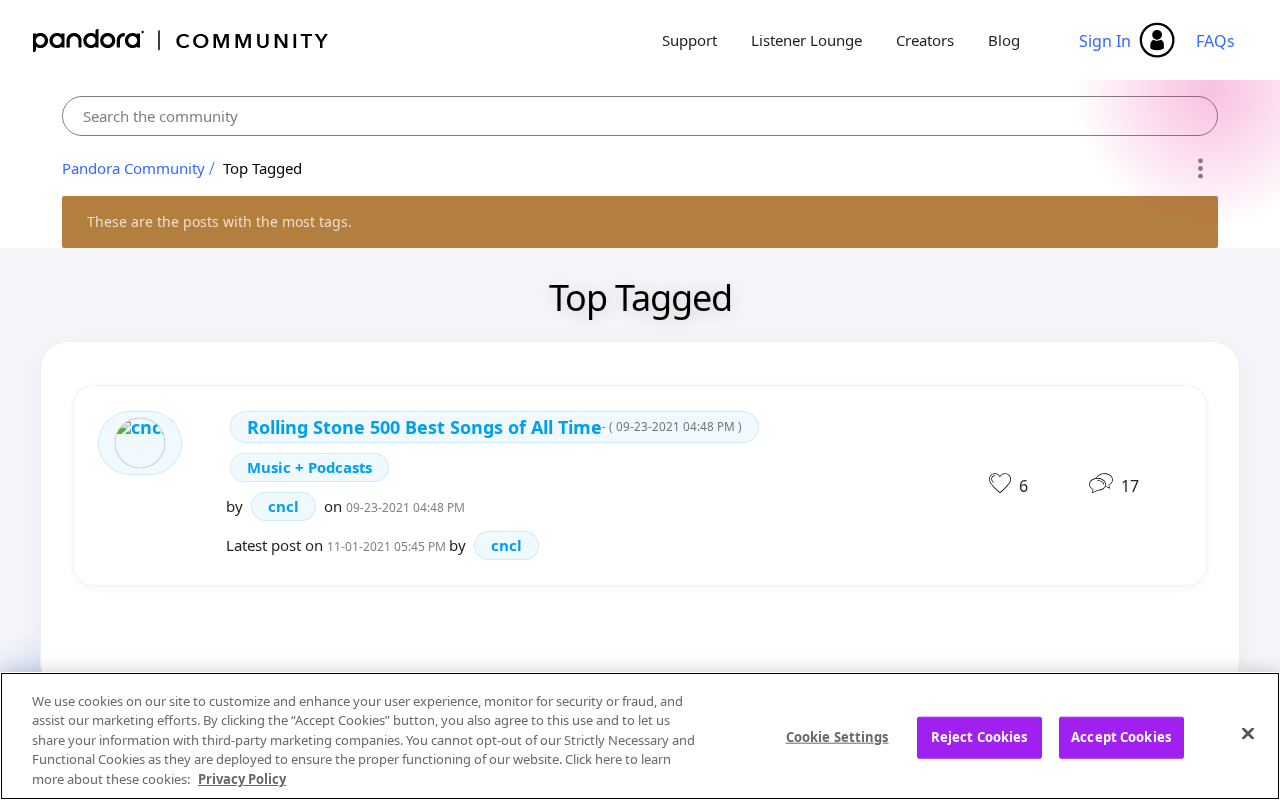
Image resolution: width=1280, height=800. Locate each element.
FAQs (1215, 41)
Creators (925, 40)
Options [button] (1199, 169)
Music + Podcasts (309, 467)
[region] (640, 736)
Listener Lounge (806, 40)
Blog (1004, 40)
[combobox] (640, 116)
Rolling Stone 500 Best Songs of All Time (494, 427)
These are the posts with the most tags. (219, 221)
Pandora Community (181, 40)
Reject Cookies (979, 737)
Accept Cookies (1121, 737)
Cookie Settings (837, 737)
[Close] (1248, 734)
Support (689, 40)
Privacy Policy (242, 779)
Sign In (1105, 41)
